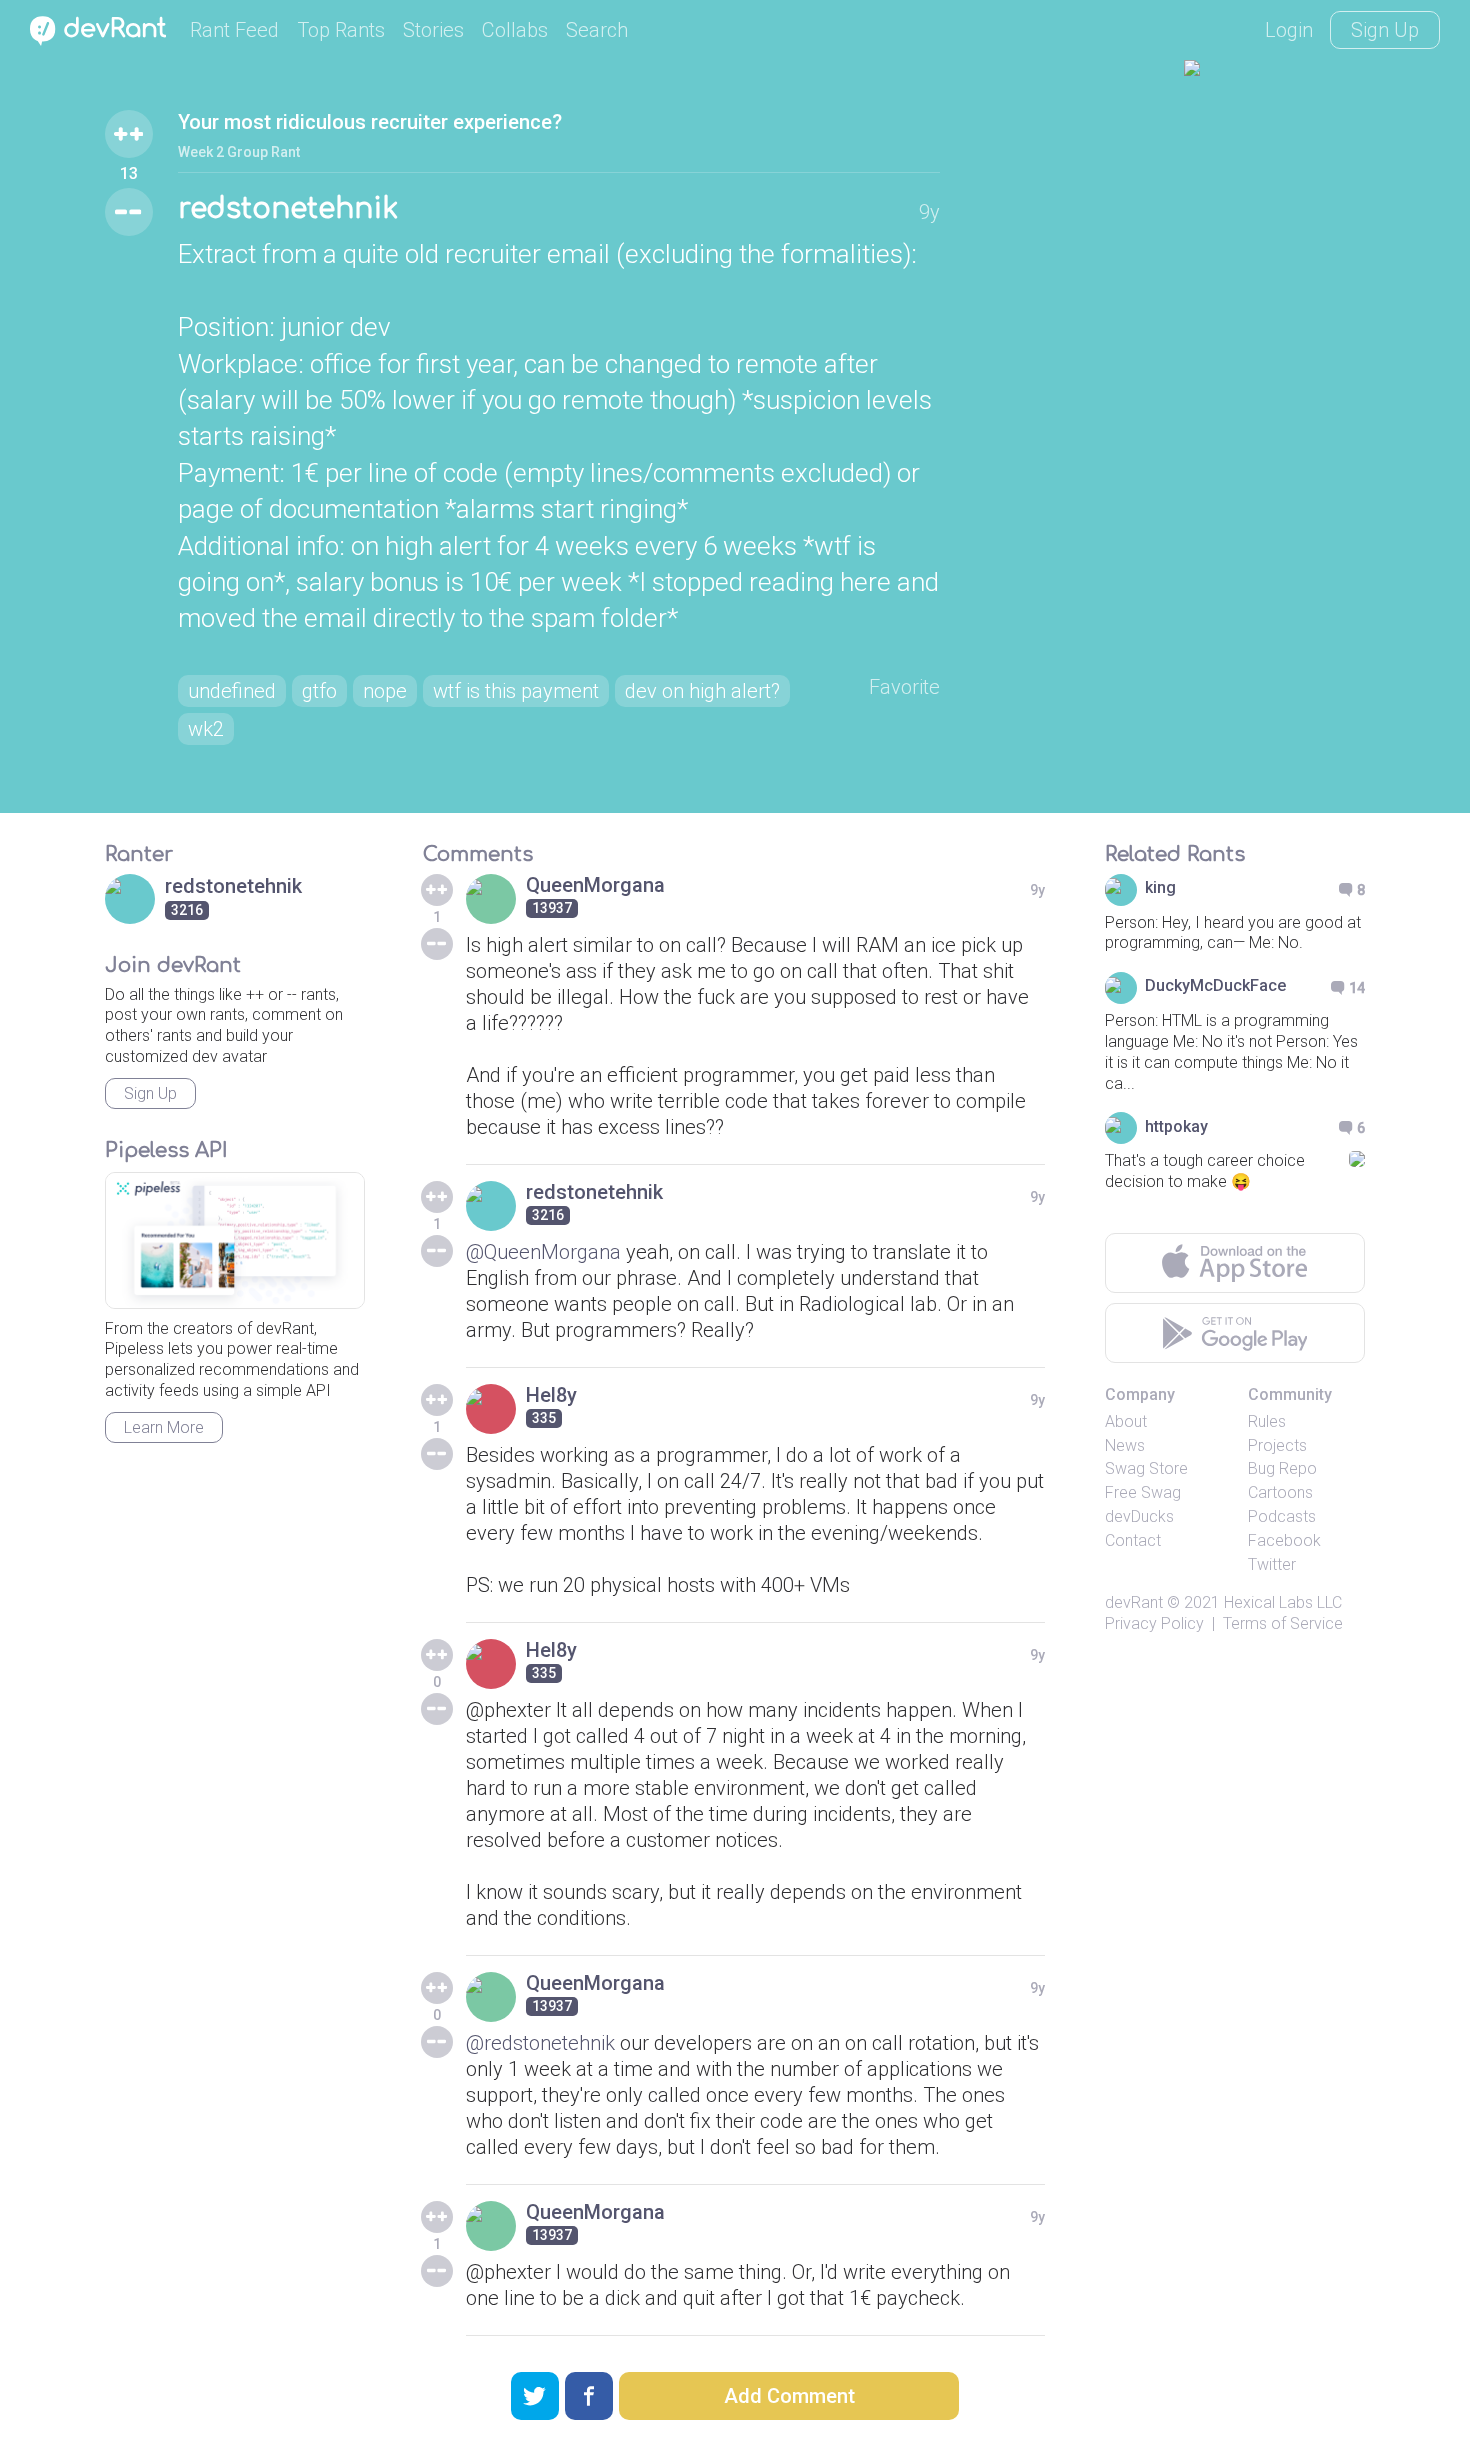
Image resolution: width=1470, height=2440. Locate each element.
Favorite (904, 687)
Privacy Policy (1154, 1623)
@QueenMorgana (543, 1252)
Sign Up (1385, 30)
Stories (433, 30)
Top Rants (341, 30)
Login (1289, 30)
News (1125, 1445)
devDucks (1139, 1516)
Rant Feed (234, 30)
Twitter (1272, 1564)
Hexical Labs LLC (1283, 1602)
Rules (1267, 1421)
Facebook (1284, 1540)
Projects (1277, 1445)
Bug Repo (1282, 1468)
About (1126, 1421)
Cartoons (1280, 1492)
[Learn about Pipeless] (235, 1240)
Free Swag (1143, 1492)
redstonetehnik (288, 209)
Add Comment (789, 2396)
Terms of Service (1283, 1623)
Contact (1133, 1540)
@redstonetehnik (540, 2043)
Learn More (164, 1427)
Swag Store (1146, 1468)
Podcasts (1282, 1516)
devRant (1134, 1602)
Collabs (515, 30)
